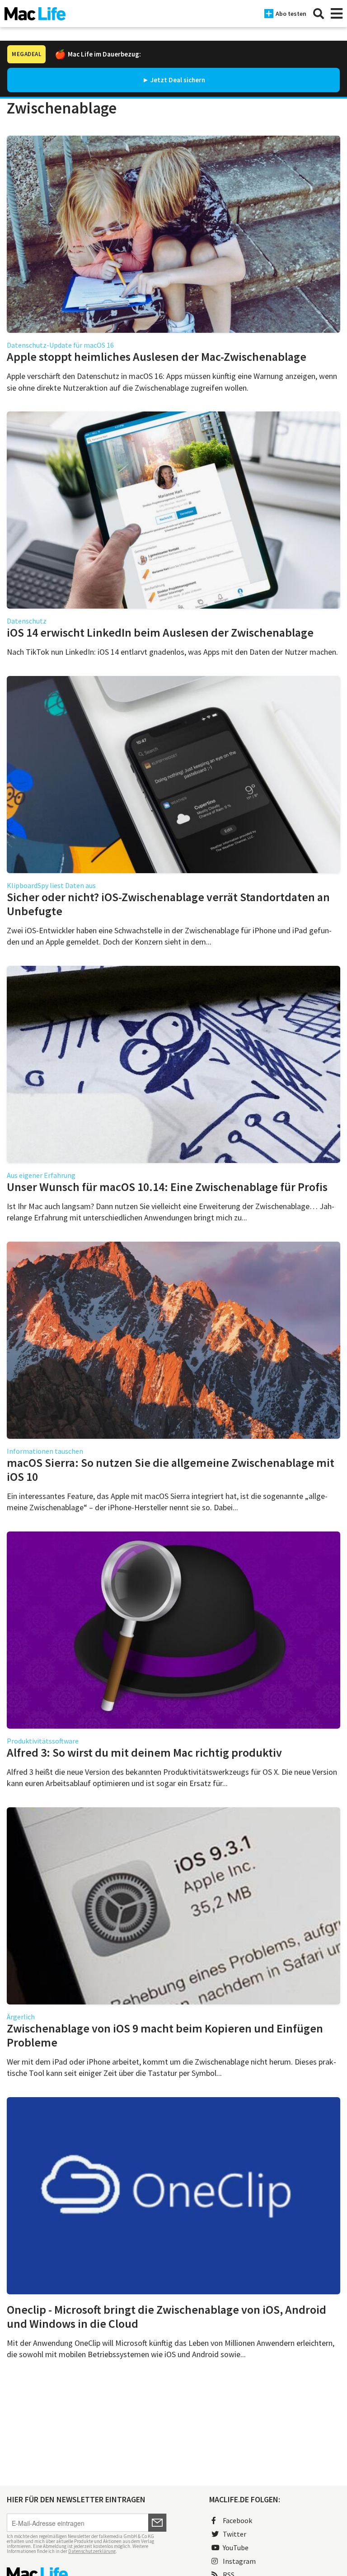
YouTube (236, 2548)
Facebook (237, 2520)
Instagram (239, 2561)
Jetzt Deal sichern (178, 80)
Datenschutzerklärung (92, 2551)
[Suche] (319, 14)
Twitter (234, 2534)
